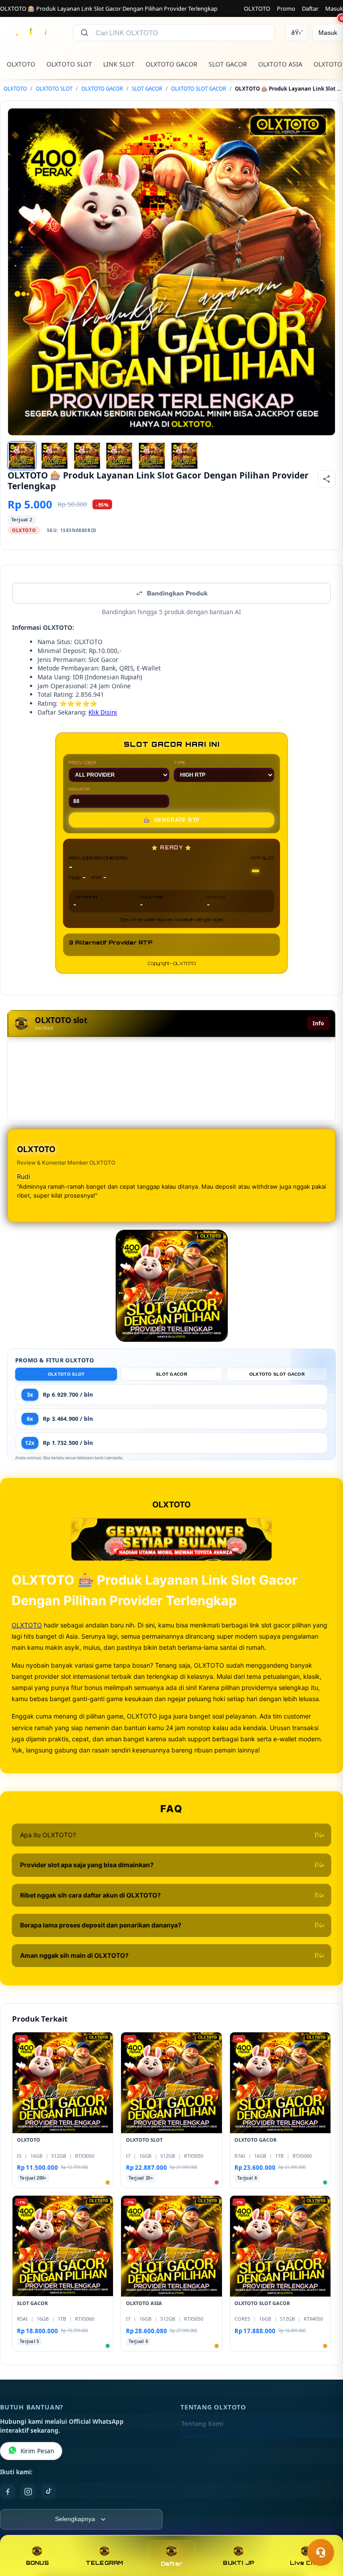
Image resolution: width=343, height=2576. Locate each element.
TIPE (180, 762)
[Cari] (84, 33)
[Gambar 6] (184, 456)
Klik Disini (103, 712)
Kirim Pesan (37, 2451)
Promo (286, 8)
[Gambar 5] (152, 456)
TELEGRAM (105, 2563)
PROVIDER (82, 762)
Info (318, 1023)
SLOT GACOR (228, 64)
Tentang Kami (202, 2424)
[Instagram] (28, 2492)
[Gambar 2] (54, 456)
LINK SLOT (119, 64)
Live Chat (306, 2563)
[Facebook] (8, 2492)
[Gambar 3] (87, 456)
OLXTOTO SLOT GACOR (199, 89)
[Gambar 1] (22, 456)
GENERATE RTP (171, 820)
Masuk (334, 8)
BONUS (37, 2563)
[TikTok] (49, 2492)
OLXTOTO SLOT (69, 64)
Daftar (310, 8)
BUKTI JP (238, 2563)
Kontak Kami (201, 2438)
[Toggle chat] (321, 2552)
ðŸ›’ (297, 33)
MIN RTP (79, 789)
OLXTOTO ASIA (280, 64)
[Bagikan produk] (326, 479)
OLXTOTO (257, 8)
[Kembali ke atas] (323, 2530)
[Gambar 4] (119, 456)
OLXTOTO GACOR (171, 64)
